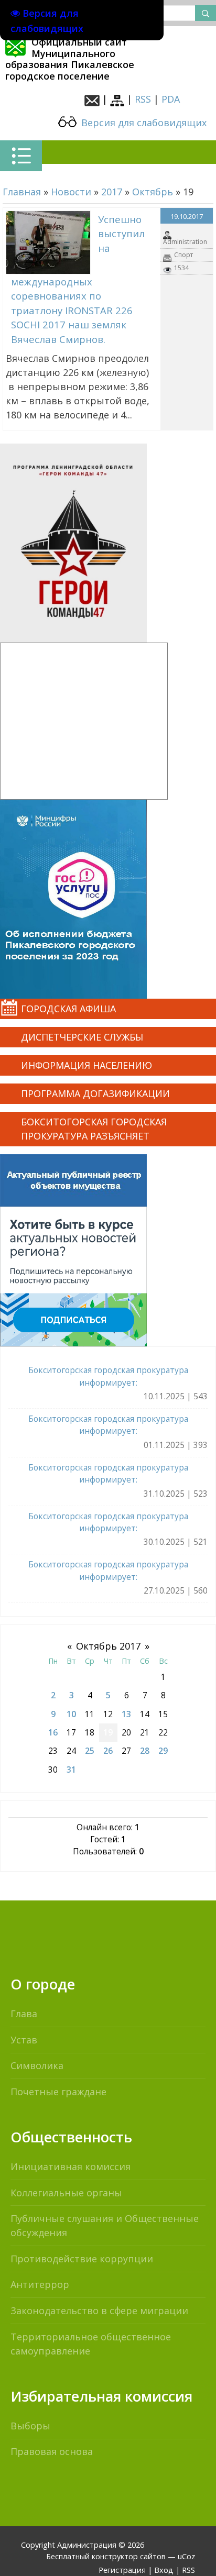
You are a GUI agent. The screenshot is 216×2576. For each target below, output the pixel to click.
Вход (164, 2570)
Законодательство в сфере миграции (99, 2310)
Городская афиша (68, 1009)
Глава (24, 2014)
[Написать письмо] (92, 99)
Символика (37, 2065)
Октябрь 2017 (108, 1646)
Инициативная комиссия (71, 2166)
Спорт (183, 255)
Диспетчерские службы (82, 1037)
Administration (185, 242)
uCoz (186, 2556)
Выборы (30, 2426)
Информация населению (87, 1065)
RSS (143, 99)
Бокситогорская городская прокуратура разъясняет (94, 1129)
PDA (171, 99)
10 (71, 1714)
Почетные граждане (58, 2092)
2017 (112, 192)
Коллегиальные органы (66, 2193)
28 (145, 1751)
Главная (22, 192)
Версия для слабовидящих (143, 123)
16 (53, 1732)
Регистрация (122, 2570)
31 (71, 1770)
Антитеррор (40, 2284)
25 (90, 1751)
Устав (24, 2040)
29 (163, 1751)
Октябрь (153, 192)
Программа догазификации (95, 1093)
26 (108, 1751)
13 (126, 1714)
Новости (71, 192)
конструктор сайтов (129, 2556)
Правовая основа (52, 2451)
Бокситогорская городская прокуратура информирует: (108, 1376)
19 (108, 1732)
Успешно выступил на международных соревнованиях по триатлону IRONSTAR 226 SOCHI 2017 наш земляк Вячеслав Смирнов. (78, 279)
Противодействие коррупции (82, 2259)
